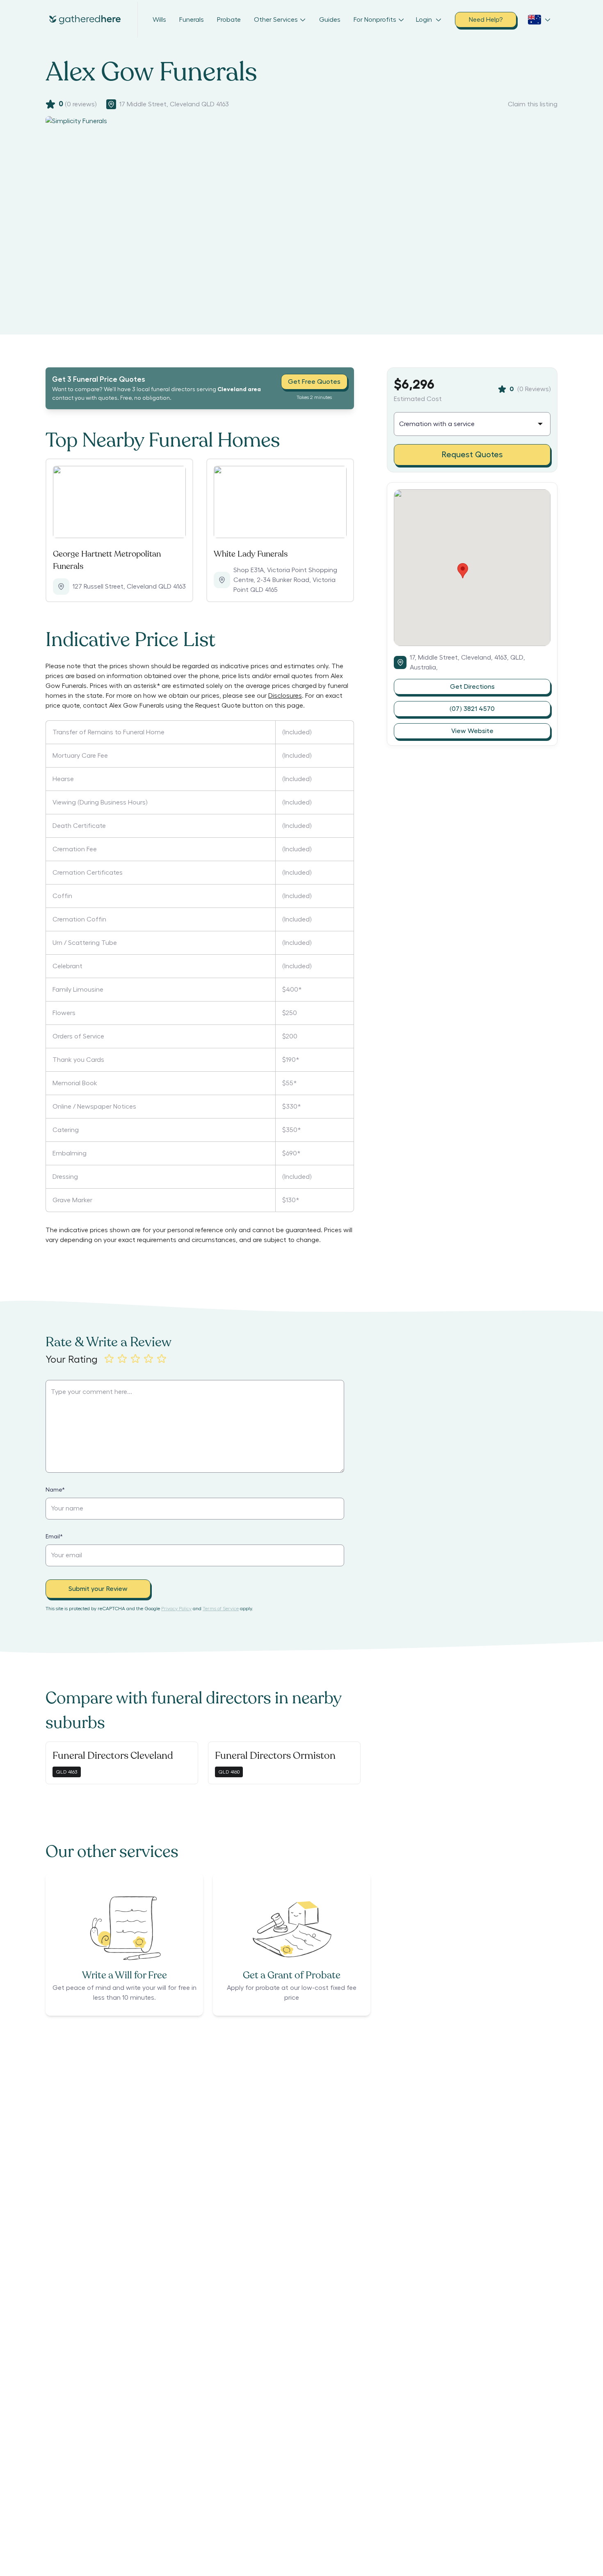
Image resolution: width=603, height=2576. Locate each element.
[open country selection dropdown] (539, 20)
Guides (330, 20)
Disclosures (285, 696)
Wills (159, 20)
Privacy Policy (176, 1609)
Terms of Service (221, 1609)
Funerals (192, 20)
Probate (229, 20)
